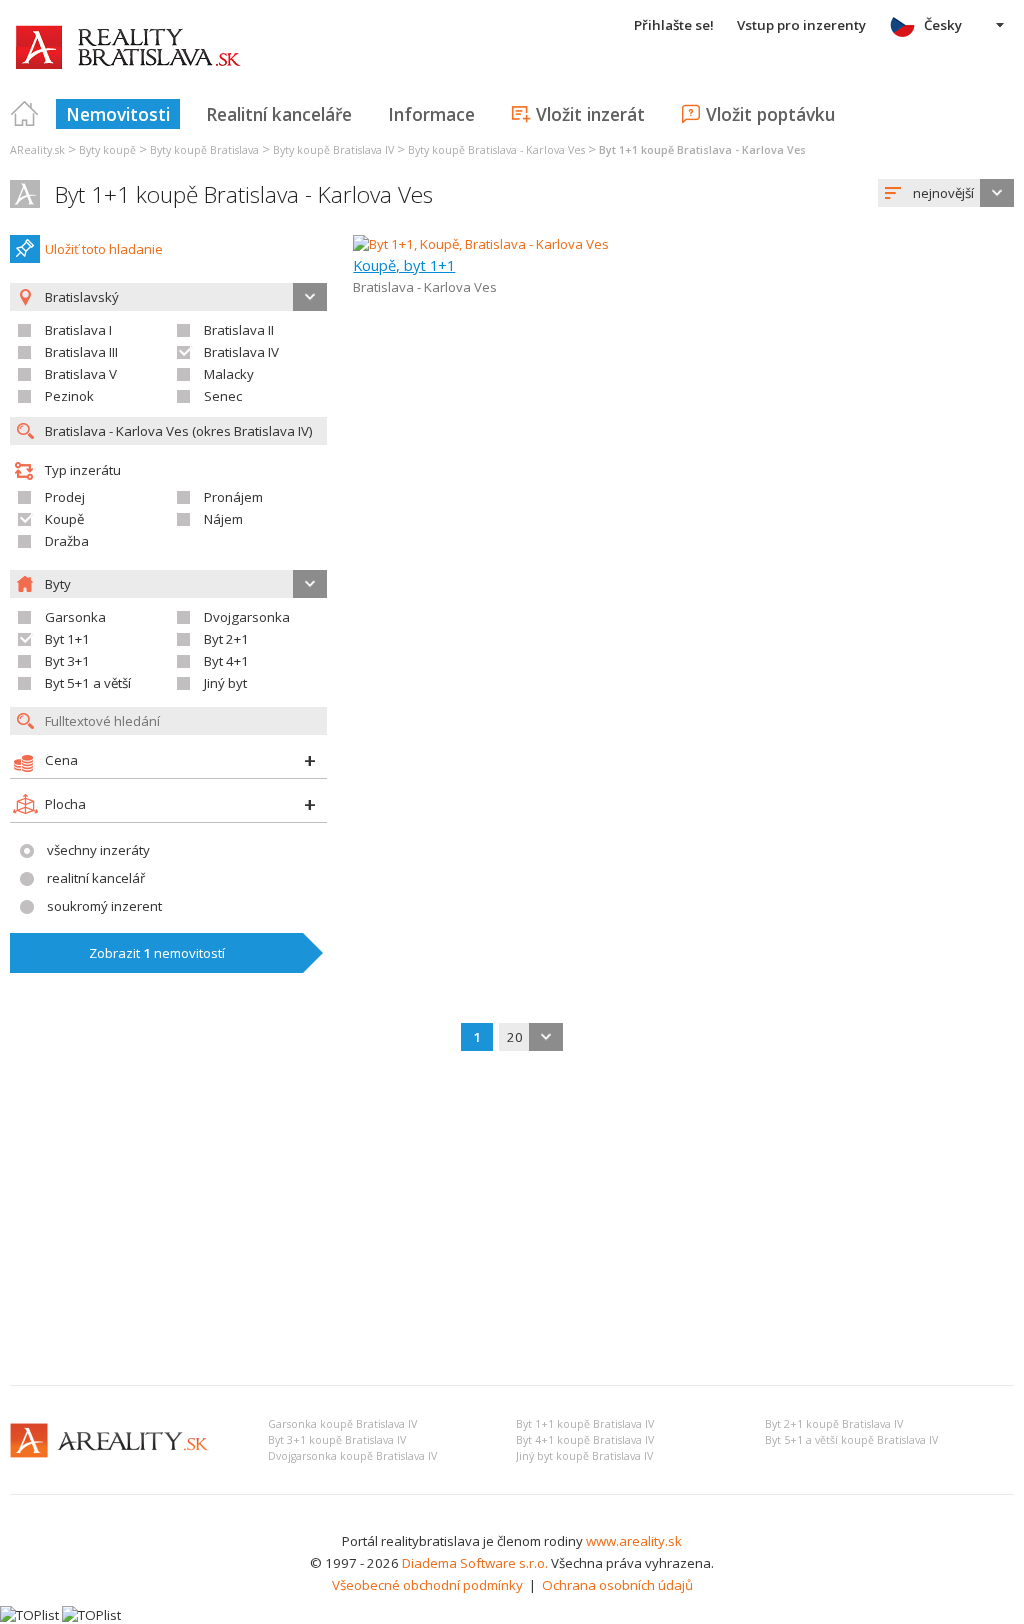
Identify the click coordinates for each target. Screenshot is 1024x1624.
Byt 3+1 (67, 661)
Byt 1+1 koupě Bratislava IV (585, 1424)
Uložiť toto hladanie (104, 249)
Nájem (223, 519)
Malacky (229, 374)
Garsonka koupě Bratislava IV (342, 1424)
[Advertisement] (512, 1220)
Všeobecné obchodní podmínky (427, 1585)
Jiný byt (225, 683)
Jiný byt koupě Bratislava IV (584, 1456)
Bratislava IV (241, 352)
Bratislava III (81, 352)
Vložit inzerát (590, 114)
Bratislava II (239, 330)
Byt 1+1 (67, 639)
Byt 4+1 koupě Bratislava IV (585, 1440)
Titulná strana (25, 114)
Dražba (67, 541)
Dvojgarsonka (247, 617)
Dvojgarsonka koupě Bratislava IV (352, 1456)
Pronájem (233, 497)
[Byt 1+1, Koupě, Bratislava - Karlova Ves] (481, 244)
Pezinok (69, 396)
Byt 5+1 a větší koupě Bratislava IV (851, 1440)
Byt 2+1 (226, 639)
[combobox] (946, 193)
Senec (223, 396)
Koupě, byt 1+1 (404, 265)
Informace (431, 114)
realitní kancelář (96, 878)
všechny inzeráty (98, 850)
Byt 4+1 (226, 661)
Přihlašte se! (674, 25)
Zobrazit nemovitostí (157, 953)
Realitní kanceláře (279, 114)
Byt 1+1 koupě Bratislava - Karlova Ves (244, 194)
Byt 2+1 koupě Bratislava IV (834, 1424)
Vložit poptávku (770, 114)
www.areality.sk (634, 1541)
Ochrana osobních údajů (617, 1585)
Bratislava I (78, 330)
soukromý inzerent (104, 906)
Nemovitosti (118, 114)
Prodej (65, 497)
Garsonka (75, 617)
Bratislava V (81, 374)
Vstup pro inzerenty (801, 25)
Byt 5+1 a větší (88, 683)
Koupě (64, 519)
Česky (943, 25)
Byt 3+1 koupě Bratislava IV (337, 1440)
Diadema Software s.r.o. (475, 1563)
